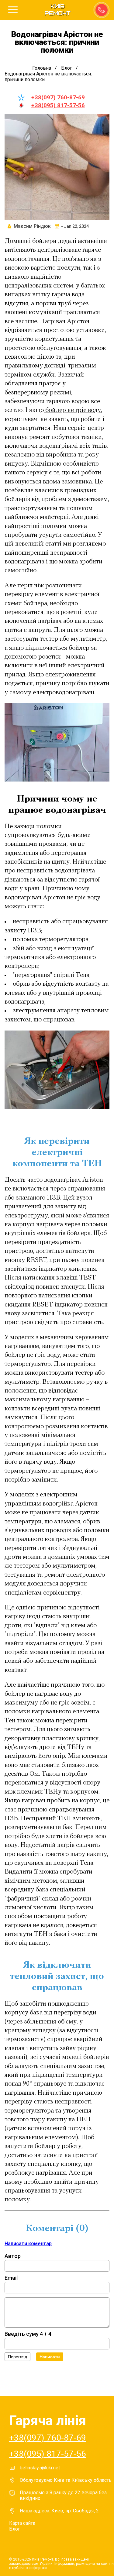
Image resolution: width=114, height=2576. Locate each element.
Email (11, 2278)
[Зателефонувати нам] (101, 9)
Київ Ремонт (58, 10)
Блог (15, 2529)
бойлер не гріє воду (72, 410)
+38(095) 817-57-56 (58, 105)
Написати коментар (28, 2244)
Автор (13, 2256)
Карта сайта (22, 2523)
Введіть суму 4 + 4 (28, 2334)
